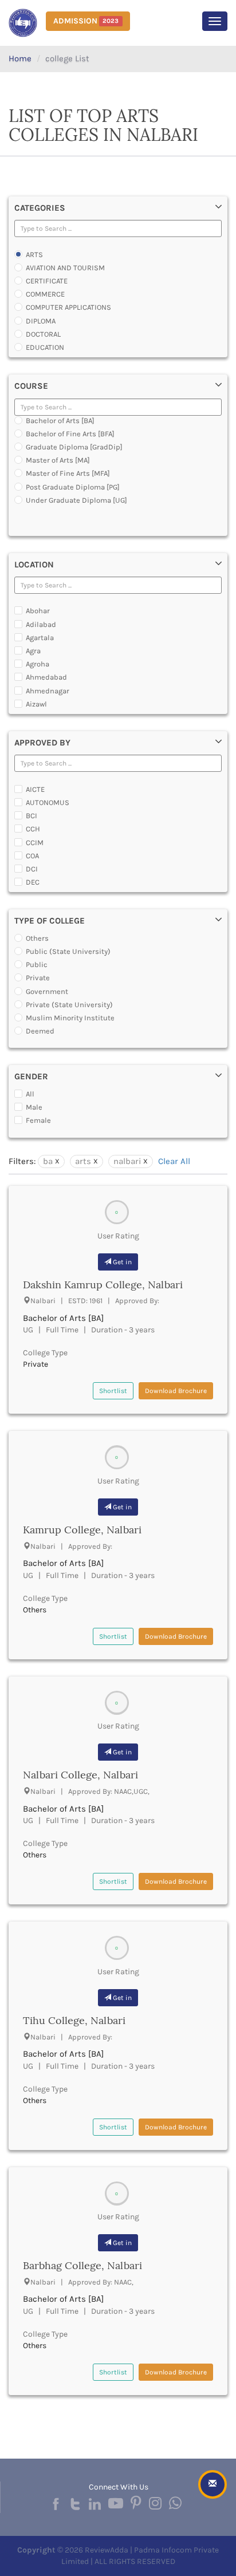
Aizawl (36, 704)
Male (34, 1107)
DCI (32, 869)
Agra (33, 651)
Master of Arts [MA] (58, 460)
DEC (33, 882)
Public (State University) (68, 951)
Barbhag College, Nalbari (82, 2265)
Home (20, 58)
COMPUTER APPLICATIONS (68, 307)
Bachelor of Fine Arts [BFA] (70, 434)
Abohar (38, 611)
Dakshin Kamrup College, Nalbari (103, 1285)
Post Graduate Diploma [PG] (73, 487)
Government (47, 991)
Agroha (38, 664)
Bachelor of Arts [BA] (60, 421)
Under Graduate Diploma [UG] (76, 500)
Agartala (40, 638)
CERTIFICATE (47, 281)
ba (48, 1161)
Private (38, 978)
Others (37, 938)
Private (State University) (69, 1005)
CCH (33, 829)
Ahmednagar (48, 691)
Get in (121, 1262)
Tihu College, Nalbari (74, 2020)
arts (83, 1161)
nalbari (127, 1161)
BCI (32, 816)
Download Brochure (176, 1391)
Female (38, 1120)
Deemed (40, 1031)
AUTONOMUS (48, 802)
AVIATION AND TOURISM (65, 268)
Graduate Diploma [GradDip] (74, 447)
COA (32, 856)
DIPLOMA (41, 321)
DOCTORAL (43, 334)
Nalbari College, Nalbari (80, 1775)
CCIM (35, 843)
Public (37, 964)
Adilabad (41, 624)
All (30, 1094)
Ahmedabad (46, 677)
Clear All (174, 1161)
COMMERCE (45, 294)
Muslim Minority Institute (70, 1018)
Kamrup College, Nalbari (82, 1530)
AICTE (35, 789)
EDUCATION (45, 347)
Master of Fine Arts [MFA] (68, 473)
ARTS (34, 255)
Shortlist (113, 1391)
